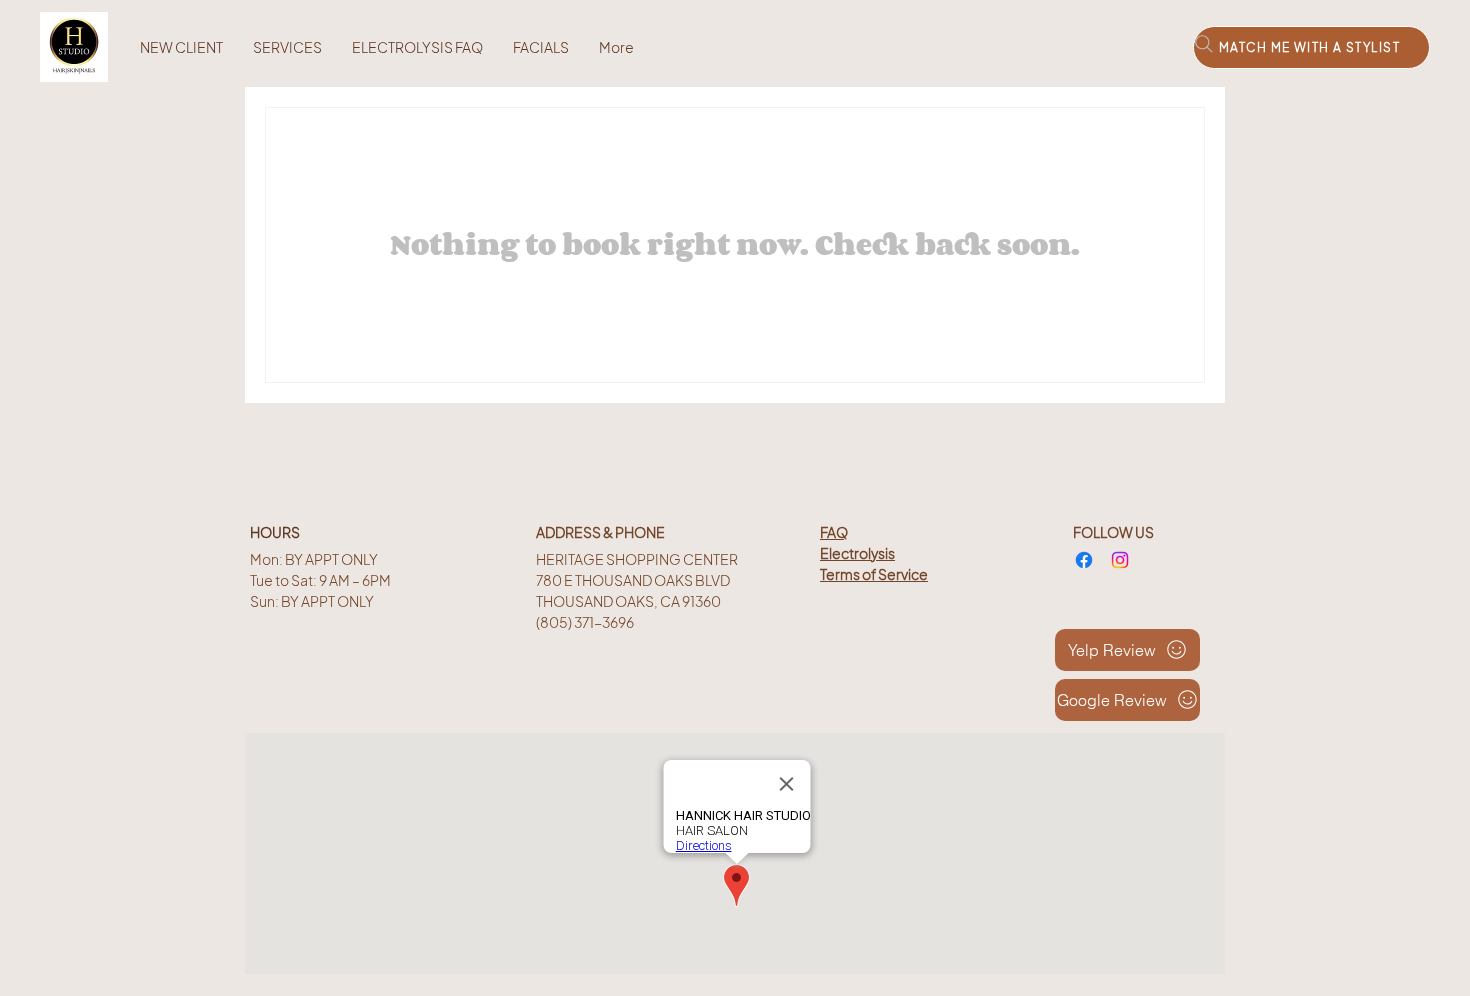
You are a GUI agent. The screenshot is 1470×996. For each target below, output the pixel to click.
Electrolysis (857, 553)
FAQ (834, 532)
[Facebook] (1084, 560)
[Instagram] (1120, 560)
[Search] (1204, 44)
